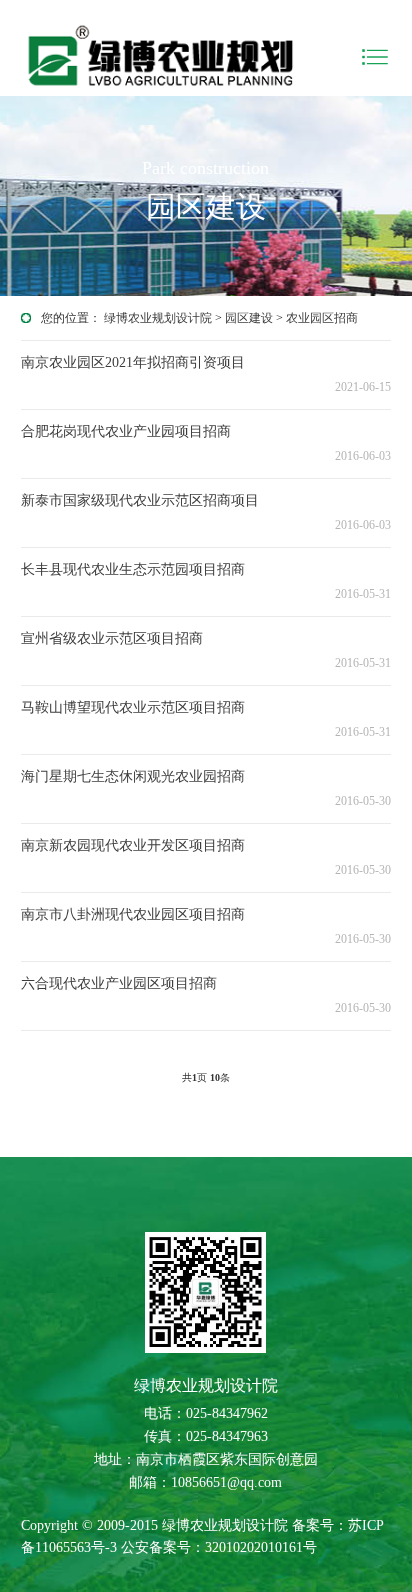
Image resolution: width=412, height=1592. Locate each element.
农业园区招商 (322, 318)
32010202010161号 (261, 1547)
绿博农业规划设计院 (158, 318)
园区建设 (249, 318)
